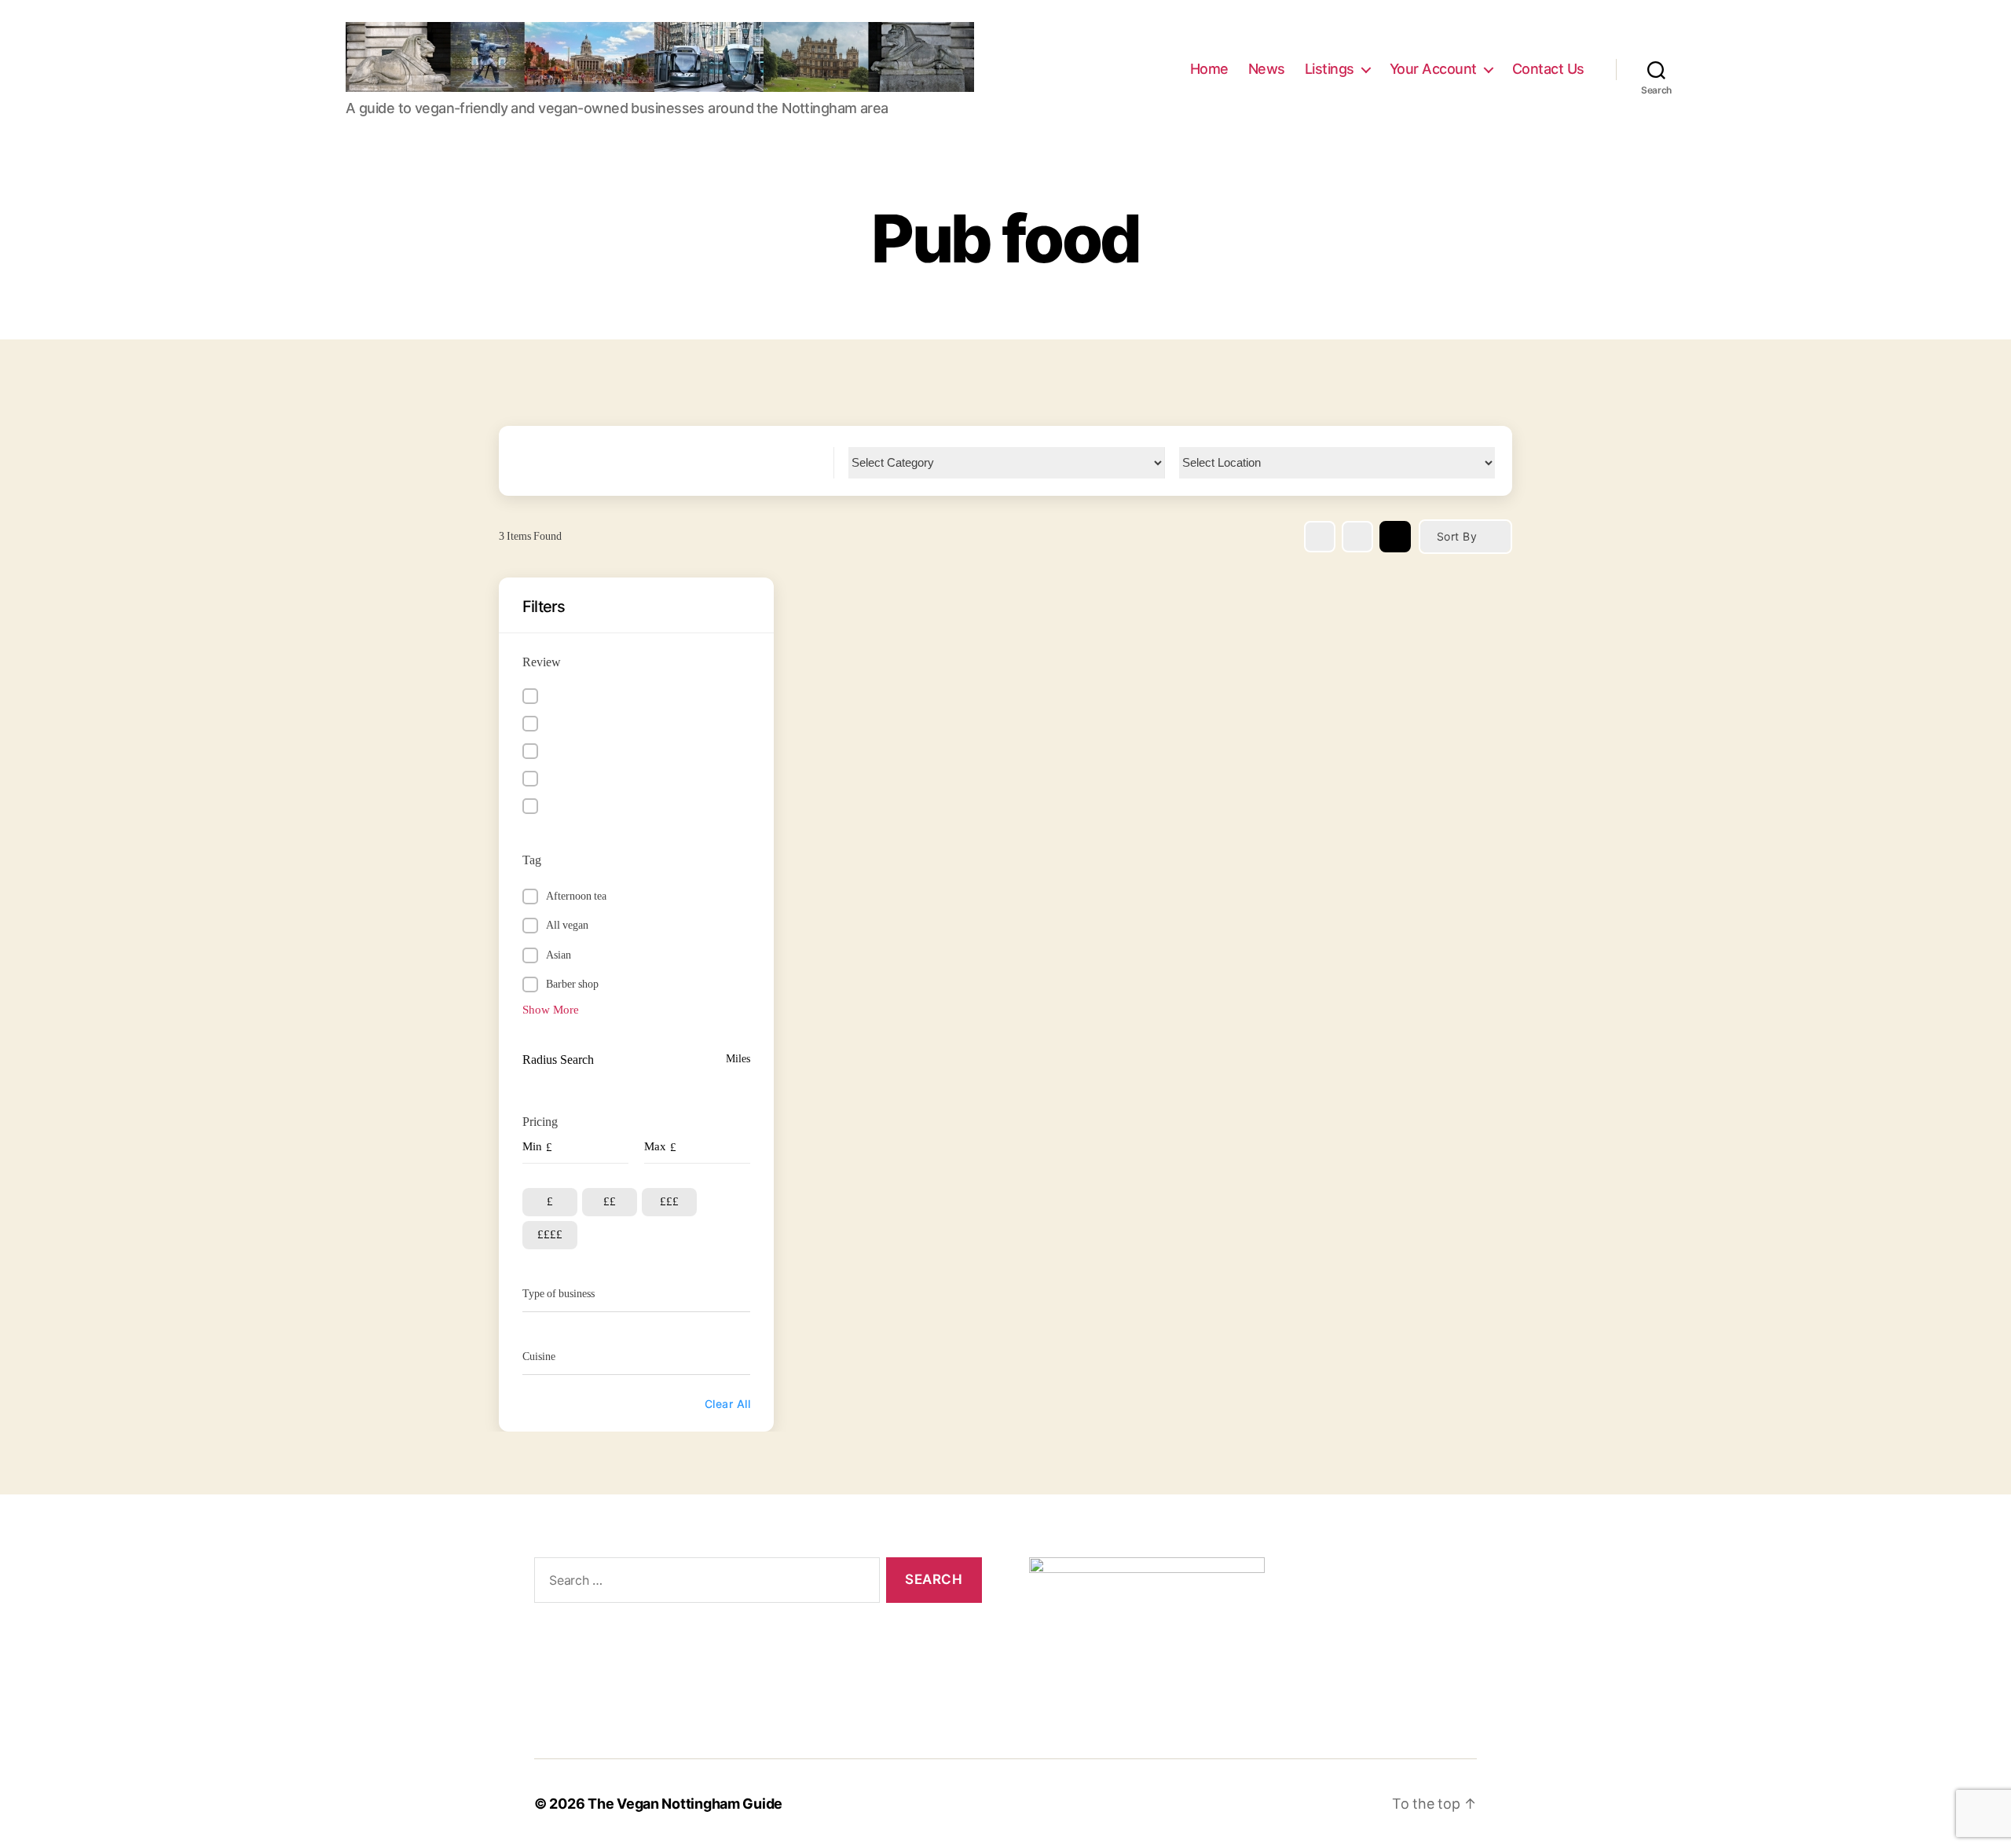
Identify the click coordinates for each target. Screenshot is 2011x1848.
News (1267, 69)
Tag (532, 860)
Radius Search (558, 1060)
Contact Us (1548, 69)
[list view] (1357, 537)
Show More (551, 1010)
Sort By (1457, 536)
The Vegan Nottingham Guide (685, 1804)
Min (532, 1147)
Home (1209, 69)
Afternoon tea (576, 896)
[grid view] (1320, 537)
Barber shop (572, 984)
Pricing (540, 1122)
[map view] (1395, 537)
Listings (1330, 69)
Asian (559, 955)
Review (542, 662)
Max (655, 1147)
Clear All (727, 1404)
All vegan (567, 925)
